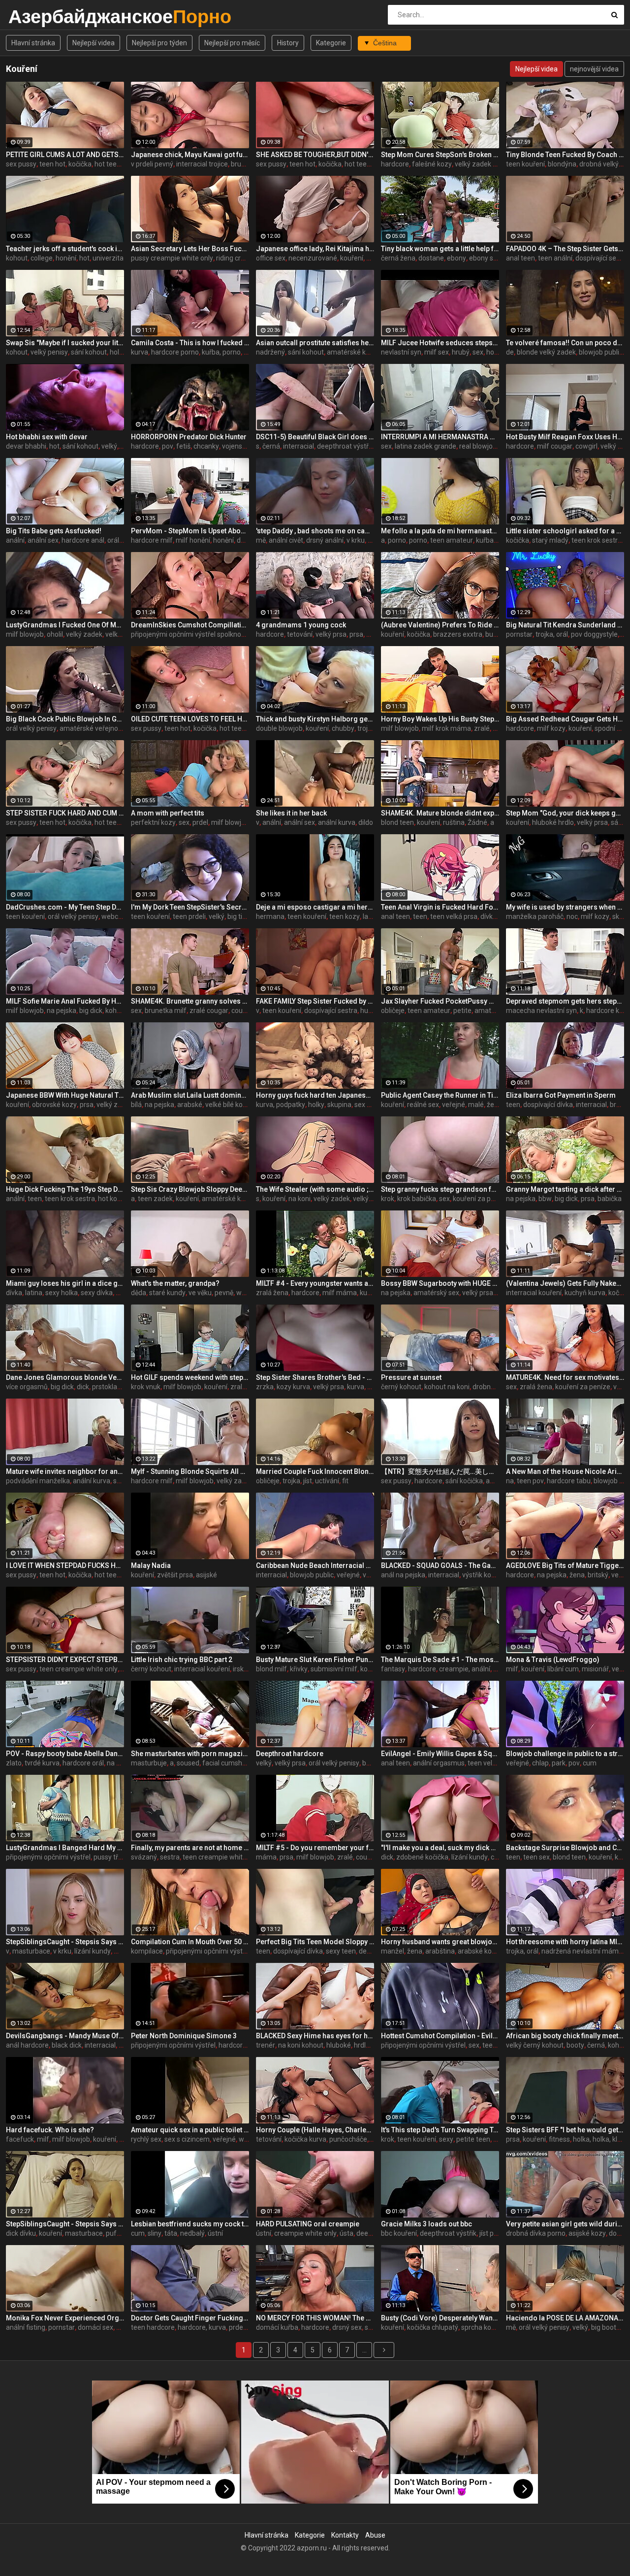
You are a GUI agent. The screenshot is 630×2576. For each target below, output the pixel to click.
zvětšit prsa (175, 1575)
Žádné (477, 822)
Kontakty (345, 2535)
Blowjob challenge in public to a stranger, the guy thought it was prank (565, 1754)
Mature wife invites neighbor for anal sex (65, 1471)
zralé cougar (209, 1011)
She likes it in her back (291, 813)
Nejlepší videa (94, 43)
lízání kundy (470, 1857)
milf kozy (551, 728)
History (288, 43)
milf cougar (555, 446)
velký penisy (49, 352)
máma (266, 1857)
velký (109, 446)
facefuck (20, 2139)
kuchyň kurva (585, 1293)
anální (15, 540)
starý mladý (550, 540)
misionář (595, 1669)
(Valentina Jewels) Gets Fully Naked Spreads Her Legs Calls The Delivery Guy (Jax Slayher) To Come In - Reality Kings (565, 1283)
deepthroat (374, 2233)
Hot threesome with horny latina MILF (565, 1942)
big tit (236, 916)
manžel (393, 1951)
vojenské (236, 446)
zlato (14, 1763)
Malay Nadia (151, 1565)
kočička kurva (305, 2139)
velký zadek (84, 634)
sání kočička (464, 1481)
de (510, 352)
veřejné (454, 1105)
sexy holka (62, 1293)
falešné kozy (432, 164)
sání (617, 822)
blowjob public (601, 352)
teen (420, 916)
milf (512, 1669)
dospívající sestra (602, 258)
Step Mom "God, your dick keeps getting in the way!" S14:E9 (565, 813)
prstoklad (107, 1387)
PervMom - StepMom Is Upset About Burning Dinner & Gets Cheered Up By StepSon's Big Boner (190, 531)
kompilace (147, 1951)
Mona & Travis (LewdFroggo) (553, 1660)
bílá (136, 1105)
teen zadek (155, 1199)
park (559, 1763)
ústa (346, 2233)
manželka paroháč (535, 916)
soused (188, 1763)
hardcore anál (83, 540)
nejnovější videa (594, 69)
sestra (170, 1857)
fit (345, 1481)
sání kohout (89, 352)
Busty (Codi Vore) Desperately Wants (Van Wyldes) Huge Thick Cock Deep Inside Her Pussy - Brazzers (440, 2318)
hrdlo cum (369, 2045)
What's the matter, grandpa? (175, 1283)
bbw (545, 1199)
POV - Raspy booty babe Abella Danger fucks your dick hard (65, 1754)
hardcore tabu (569, 1481)
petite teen (473, 2139)
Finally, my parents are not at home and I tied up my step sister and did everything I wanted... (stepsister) (190, 1848)
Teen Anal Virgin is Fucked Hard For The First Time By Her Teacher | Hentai (440, 907)
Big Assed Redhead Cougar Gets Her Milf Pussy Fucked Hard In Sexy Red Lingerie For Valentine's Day (565, 719)
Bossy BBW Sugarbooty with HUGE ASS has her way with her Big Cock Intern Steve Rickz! (440, 1283)
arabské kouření (483, 1951)
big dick (91, 1011)
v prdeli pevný (152, 164)
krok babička (417, 1199)
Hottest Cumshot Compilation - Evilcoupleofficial (440, 2036)
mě (261, 540)
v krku (356, 540)
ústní (215, 2233)
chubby (343, 728)
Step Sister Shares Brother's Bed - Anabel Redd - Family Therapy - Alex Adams (315, 1377)
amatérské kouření (356, 352)
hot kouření (115, 1199)
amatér (486, 1011)
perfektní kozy (153, 822)
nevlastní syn (401, 352)
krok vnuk (146, 1387)
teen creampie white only (79, 1669)
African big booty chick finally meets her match (565, 2036)
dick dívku (21, 2233)
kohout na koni (447, 1387)
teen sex (536, 1857)
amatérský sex (436, 1293)
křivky (299, 1669)
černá (271, 446)
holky (316, 1105)
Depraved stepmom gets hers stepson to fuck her (565, 1001)
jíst (308, 1481)
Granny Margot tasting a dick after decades (565, 1189)
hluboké (339, 2045)
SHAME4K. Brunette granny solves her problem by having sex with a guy (190, 1001)
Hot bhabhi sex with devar (47, 437)
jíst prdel (492, 2233)
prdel (200, 822)
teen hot (52, 164)
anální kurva (337, 822)
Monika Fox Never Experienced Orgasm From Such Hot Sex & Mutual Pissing (65, 2318)
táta (171, 2233)
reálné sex (423, 1105)
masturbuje (149, 1763)
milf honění (193, 540)
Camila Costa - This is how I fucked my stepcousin (190, 343)
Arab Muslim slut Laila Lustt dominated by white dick (190, 1095)
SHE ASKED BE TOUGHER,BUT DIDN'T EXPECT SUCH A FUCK (315, 155)
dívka (488, 916)
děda (139, 1293)
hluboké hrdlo (553, 822)
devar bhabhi (26, 446)
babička (610, 1199)
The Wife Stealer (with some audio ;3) (315, 1189)
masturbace (31, 1951)
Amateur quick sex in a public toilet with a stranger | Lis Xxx (190, 2130)
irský (240, 1669)
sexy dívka (97, 1293)
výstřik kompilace (489, 1575)
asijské (206, 1575)
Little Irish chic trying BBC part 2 (182, 1660)
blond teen (397, 822)
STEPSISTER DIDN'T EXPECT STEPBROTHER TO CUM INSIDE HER (65, 1660)
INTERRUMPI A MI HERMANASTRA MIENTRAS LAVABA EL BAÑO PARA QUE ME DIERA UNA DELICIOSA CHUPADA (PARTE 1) (440, 437)
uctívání (327, 1481)
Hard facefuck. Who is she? (50, 2130)
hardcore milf (152, 540)
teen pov (530, 1481)
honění (66, 258)
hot (84, 258)
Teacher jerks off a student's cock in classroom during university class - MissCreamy (65, 249)
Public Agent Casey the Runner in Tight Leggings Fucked (440, 1095)
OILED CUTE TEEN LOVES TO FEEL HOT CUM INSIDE (190, 719)
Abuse (375, 2535)
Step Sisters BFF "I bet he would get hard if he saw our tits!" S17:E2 (565, 2130)
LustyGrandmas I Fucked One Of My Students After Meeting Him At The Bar (65, 625)
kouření (352, 258)
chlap (540, 1763)
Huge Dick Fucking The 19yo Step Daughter (65, 1189)
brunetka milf (166, 1011)
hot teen (108, 164)
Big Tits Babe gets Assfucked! (54, 531)
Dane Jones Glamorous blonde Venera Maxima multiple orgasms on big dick (65, 1377)
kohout (17, 258)
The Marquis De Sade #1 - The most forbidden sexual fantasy (440, 1660)
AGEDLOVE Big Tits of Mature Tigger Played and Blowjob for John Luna (565, 1565)
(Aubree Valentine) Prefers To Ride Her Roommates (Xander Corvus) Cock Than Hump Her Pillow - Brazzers (440, 625)
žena (577, 1575)
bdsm (371, 1763)
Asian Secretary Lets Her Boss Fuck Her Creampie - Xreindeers (190, 249)
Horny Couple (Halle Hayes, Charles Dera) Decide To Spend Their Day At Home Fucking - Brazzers (315, 2130)
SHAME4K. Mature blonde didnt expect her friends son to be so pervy (440, 813)
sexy (446, 2139)
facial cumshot (225, 1763)
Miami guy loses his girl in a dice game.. (65, 1283)
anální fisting (26, 2327)
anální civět (286, 540)
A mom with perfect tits (168, 813)
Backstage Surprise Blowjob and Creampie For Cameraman (565, 1848)
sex (478, 352)
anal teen (520, 258)
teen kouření (525, 164)
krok (388, 1199)
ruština (454, 822)
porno (397, 540)
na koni (299, 1199)
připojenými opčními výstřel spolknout (189, 634)
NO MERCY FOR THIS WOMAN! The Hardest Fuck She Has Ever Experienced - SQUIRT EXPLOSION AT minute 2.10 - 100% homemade (315, 2318)
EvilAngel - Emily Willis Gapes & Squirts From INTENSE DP (440, 1754)
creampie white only (305, 2233)
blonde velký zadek (546, 352)
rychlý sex (146, 2139)
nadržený (270, 352)
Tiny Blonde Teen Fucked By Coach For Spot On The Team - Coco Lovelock (565, 155)
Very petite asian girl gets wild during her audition (565, 2224)
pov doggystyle (594, 634)
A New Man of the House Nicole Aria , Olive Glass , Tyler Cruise (565, 1471)
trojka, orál (552, 634)
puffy (114, 2233)
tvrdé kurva (42, 1763)
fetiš (183, 446)
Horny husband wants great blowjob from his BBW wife (440, 1942)
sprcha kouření (484, 2327)
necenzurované (313, 258)
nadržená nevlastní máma (582, 1951)
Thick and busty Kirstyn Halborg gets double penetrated (315, 719)
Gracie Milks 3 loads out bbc (426, 2224)
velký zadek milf (480, 164)
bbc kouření (399, 2233)
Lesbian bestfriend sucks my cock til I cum (190, 2224)
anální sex (43, 540)
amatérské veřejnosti (93, 728)
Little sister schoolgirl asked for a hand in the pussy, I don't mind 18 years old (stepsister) (565, 531)
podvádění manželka (38, 1481)
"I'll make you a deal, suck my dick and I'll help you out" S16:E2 (440, 1848)
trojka (291, 1481)
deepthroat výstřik (345, 446)
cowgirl (586, 446)
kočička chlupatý (433, 2327)
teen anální (555, 258)
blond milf (271, 1669)
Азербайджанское (34, 16)
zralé (482, 728)
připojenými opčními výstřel (48, 1857)
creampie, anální (465, 1669)
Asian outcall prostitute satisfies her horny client (315, 343)
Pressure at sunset (411, 1377)
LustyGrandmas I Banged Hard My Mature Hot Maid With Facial (65, 1848)
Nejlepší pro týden (159, 43)
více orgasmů (27, 1387)
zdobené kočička (422, 1857)
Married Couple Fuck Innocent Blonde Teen (315, 1471)
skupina (339, 1105)
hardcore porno (175, 352)
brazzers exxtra (458, 634)
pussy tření (110, 1857)
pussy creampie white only (172, 258)
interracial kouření (534, 1293)
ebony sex (485, 258)
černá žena (398, 258)
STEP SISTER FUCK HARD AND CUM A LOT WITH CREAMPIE (65, 813)
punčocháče (348, 2139)
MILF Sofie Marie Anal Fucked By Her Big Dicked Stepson (65, 1001)
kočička (80, 164)
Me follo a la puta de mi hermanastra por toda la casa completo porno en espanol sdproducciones (440, 531)
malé (476, 1105)
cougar (242, 1011)
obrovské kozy (54, 1105)
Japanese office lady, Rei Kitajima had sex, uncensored (315, 249)
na (510, 1481)
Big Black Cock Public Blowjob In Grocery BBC (65, 719)
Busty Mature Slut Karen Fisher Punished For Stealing (315, 1660)
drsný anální (325, 540)
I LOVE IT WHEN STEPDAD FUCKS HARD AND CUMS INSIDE (65, 1565)
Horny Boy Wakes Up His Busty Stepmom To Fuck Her (440, 719)
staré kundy (167, 1293)
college (42, 258)
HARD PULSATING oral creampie (308, 2224)
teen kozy (345, 916)
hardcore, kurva (202, 2327)
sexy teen (341, 1951)
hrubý (461, 352)
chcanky (206, 446)
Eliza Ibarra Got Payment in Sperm (561, 1095)
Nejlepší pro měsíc (232, 43)
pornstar (519, 634)
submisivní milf (334, 1669)
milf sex (437, 352)
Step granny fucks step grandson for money (440, 1189)
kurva (140, 352)
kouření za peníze (480, 1199)
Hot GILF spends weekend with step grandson (190, 1377)
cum (590, 1763)
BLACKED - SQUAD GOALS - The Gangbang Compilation (440, 1565)
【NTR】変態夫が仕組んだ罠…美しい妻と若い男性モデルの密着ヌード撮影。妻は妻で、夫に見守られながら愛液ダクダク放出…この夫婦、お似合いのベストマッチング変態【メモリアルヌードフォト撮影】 (440, 1471)
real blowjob (478, 446)
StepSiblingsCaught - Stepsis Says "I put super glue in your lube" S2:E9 (65, 1942)
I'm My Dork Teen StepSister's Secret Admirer (190, 907)
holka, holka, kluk (599, 2139)
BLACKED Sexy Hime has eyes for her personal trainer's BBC (315, 2036)
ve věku (200, 1293)
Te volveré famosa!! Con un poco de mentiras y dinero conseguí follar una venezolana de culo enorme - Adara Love (565, 343)
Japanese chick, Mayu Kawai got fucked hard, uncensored (190, 155)
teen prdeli (189, 916)
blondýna (562, 164)
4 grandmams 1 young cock (301, 625)
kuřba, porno (221, 352)
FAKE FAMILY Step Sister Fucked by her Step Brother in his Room (315, 1001)
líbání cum (563, 1669)
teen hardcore (153, 2327)
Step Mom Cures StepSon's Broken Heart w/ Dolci (440, 155)
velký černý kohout (535, 2045)
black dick (67, 2045)
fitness (559, 2139)
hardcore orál (83, 1763)
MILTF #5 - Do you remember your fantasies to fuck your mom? (315, 1848)
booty (575, 2045)
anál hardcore (27, 2045)
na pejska (62, 1011)
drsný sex (347, 2327)
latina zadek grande (425, 446)
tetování (300, 634)
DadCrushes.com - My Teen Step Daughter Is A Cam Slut (65, 907)
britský (598, 1575)
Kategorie (331, 43)
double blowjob (279, 728)
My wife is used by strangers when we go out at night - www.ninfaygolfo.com (565, 907)
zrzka (265, 1387)
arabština (440, 1951)
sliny (155, 2233)
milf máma (340, 1293)
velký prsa (331, 634)
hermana (270, 916)
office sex (271, 258)
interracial (299, 446)
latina (34, 1293)
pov (168, 446)
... (364, 2350)
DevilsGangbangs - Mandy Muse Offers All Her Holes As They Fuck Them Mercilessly (65, 2036)
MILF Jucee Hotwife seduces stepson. (440, 343)
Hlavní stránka (33, 43)
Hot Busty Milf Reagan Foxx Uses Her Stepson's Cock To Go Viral (565, 437)
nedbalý (192, 2233)
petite (462, 1011)
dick (83, 1387)
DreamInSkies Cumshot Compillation (190, 625)
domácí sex (95, 2327)
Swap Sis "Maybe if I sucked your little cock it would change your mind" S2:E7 (65, 343)
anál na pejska (403, 1575)
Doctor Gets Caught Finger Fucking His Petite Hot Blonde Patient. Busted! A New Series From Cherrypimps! (190, 2318)
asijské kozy (587, 2233)
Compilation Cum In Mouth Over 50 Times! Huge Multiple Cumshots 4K (190, 1942)
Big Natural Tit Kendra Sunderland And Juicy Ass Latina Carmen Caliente (565, 625)
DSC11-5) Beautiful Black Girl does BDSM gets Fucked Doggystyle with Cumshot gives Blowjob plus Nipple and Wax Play (315, 437)
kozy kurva (293, 1387)
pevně (224, 1293)
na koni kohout (301, 2045)
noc (572, 916)
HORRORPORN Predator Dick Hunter (189, 437)
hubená (372, 1011)
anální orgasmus (439, 1763)
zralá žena (272, 1293)
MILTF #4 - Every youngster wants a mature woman (315, 1283)
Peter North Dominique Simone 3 (184, 2036)
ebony (457, 258)
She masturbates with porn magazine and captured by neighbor (190, 1754)
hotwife (498, 352)
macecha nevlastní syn (541, 1011)
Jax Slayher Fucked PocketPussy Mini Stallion (440, 1001)
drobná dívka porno (536, 2233)
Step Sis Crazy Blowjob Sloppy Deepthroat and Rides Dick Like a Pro (190, 1189)
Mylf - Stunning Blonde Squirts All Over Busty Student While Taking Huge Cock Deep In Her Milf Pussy (190, 1471)
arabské (190, 1105)
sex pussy (21, 164)
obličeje (393, 1011)
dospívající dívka (548, 1105)
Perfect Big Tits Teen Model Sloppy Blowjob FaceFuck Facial (315, 1942)
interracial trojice (202, 164)
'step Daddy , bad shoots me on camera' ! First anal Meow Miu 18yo (315, 531)
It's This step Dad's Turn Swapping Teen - (440, 2130)
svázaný (144, 1857)
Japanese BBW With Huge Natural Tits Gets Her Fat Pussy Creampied (65, 1095)
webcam (115, 916)
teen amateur (452, 540)
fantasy (393, 1669)
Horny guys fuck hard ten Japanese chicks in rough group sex (315, 1095)
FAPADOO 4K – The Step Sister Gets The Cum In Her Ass (565, 249)
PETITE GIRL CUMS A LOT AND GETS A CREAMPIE (65, 155)
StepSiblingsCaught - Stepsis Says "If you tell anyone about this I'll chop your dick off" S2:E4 (65, 2224)
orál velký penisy (31, 728)
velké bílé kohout (231, 1105)
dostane (431, 258)
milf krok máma (446, 728)
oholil (55, 634)
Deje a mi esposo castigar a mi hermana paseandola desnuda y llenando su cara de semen (315, 907)
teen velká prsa (454, 916)
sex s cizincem (187, 2139)
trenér (266, 2045)
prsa (356, 634)
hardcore (395, 164)
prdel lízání (246, 2327)
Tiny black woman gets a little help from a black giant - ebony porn (440, 249)
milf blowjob (25, 634)
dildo (366, 822)
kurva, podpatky (281, 1105)
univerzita (108, 258)
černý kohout (401, 1387)
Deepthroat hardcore (290, 1754)
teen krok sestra (597, 540)
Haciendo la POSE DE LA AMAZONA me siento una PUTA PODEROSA (565, 2318)
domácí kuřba (277, 2327)
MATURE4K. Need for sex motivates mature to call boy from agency (565, 1377)
